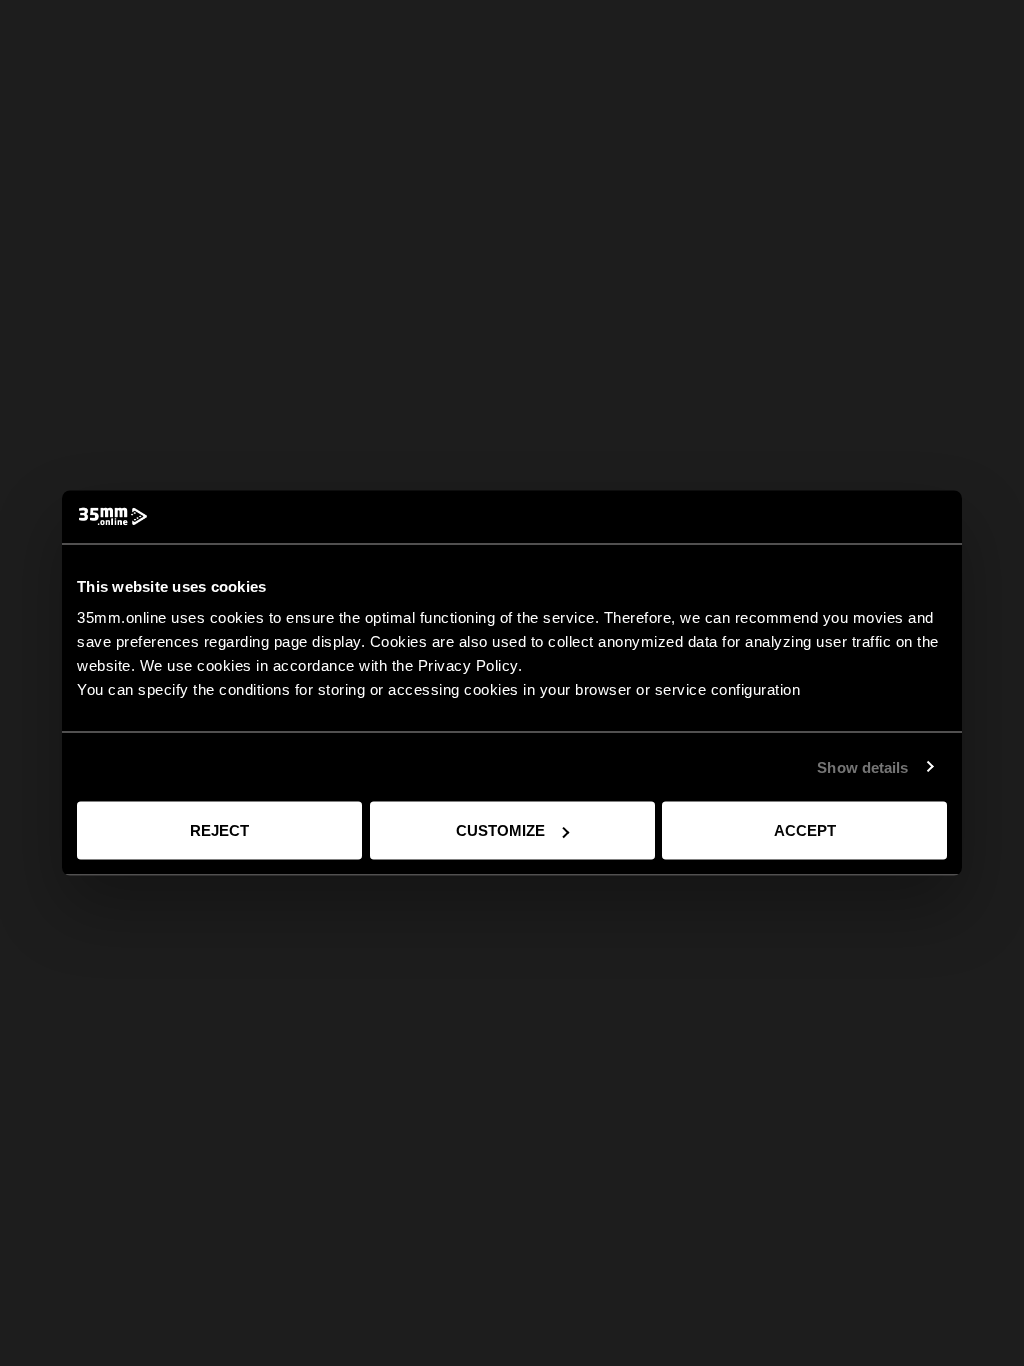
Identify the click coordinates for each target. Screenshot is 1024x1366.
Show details (862, 766)
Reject (219, 830)
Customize (500, 830)
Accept (805, 830)
